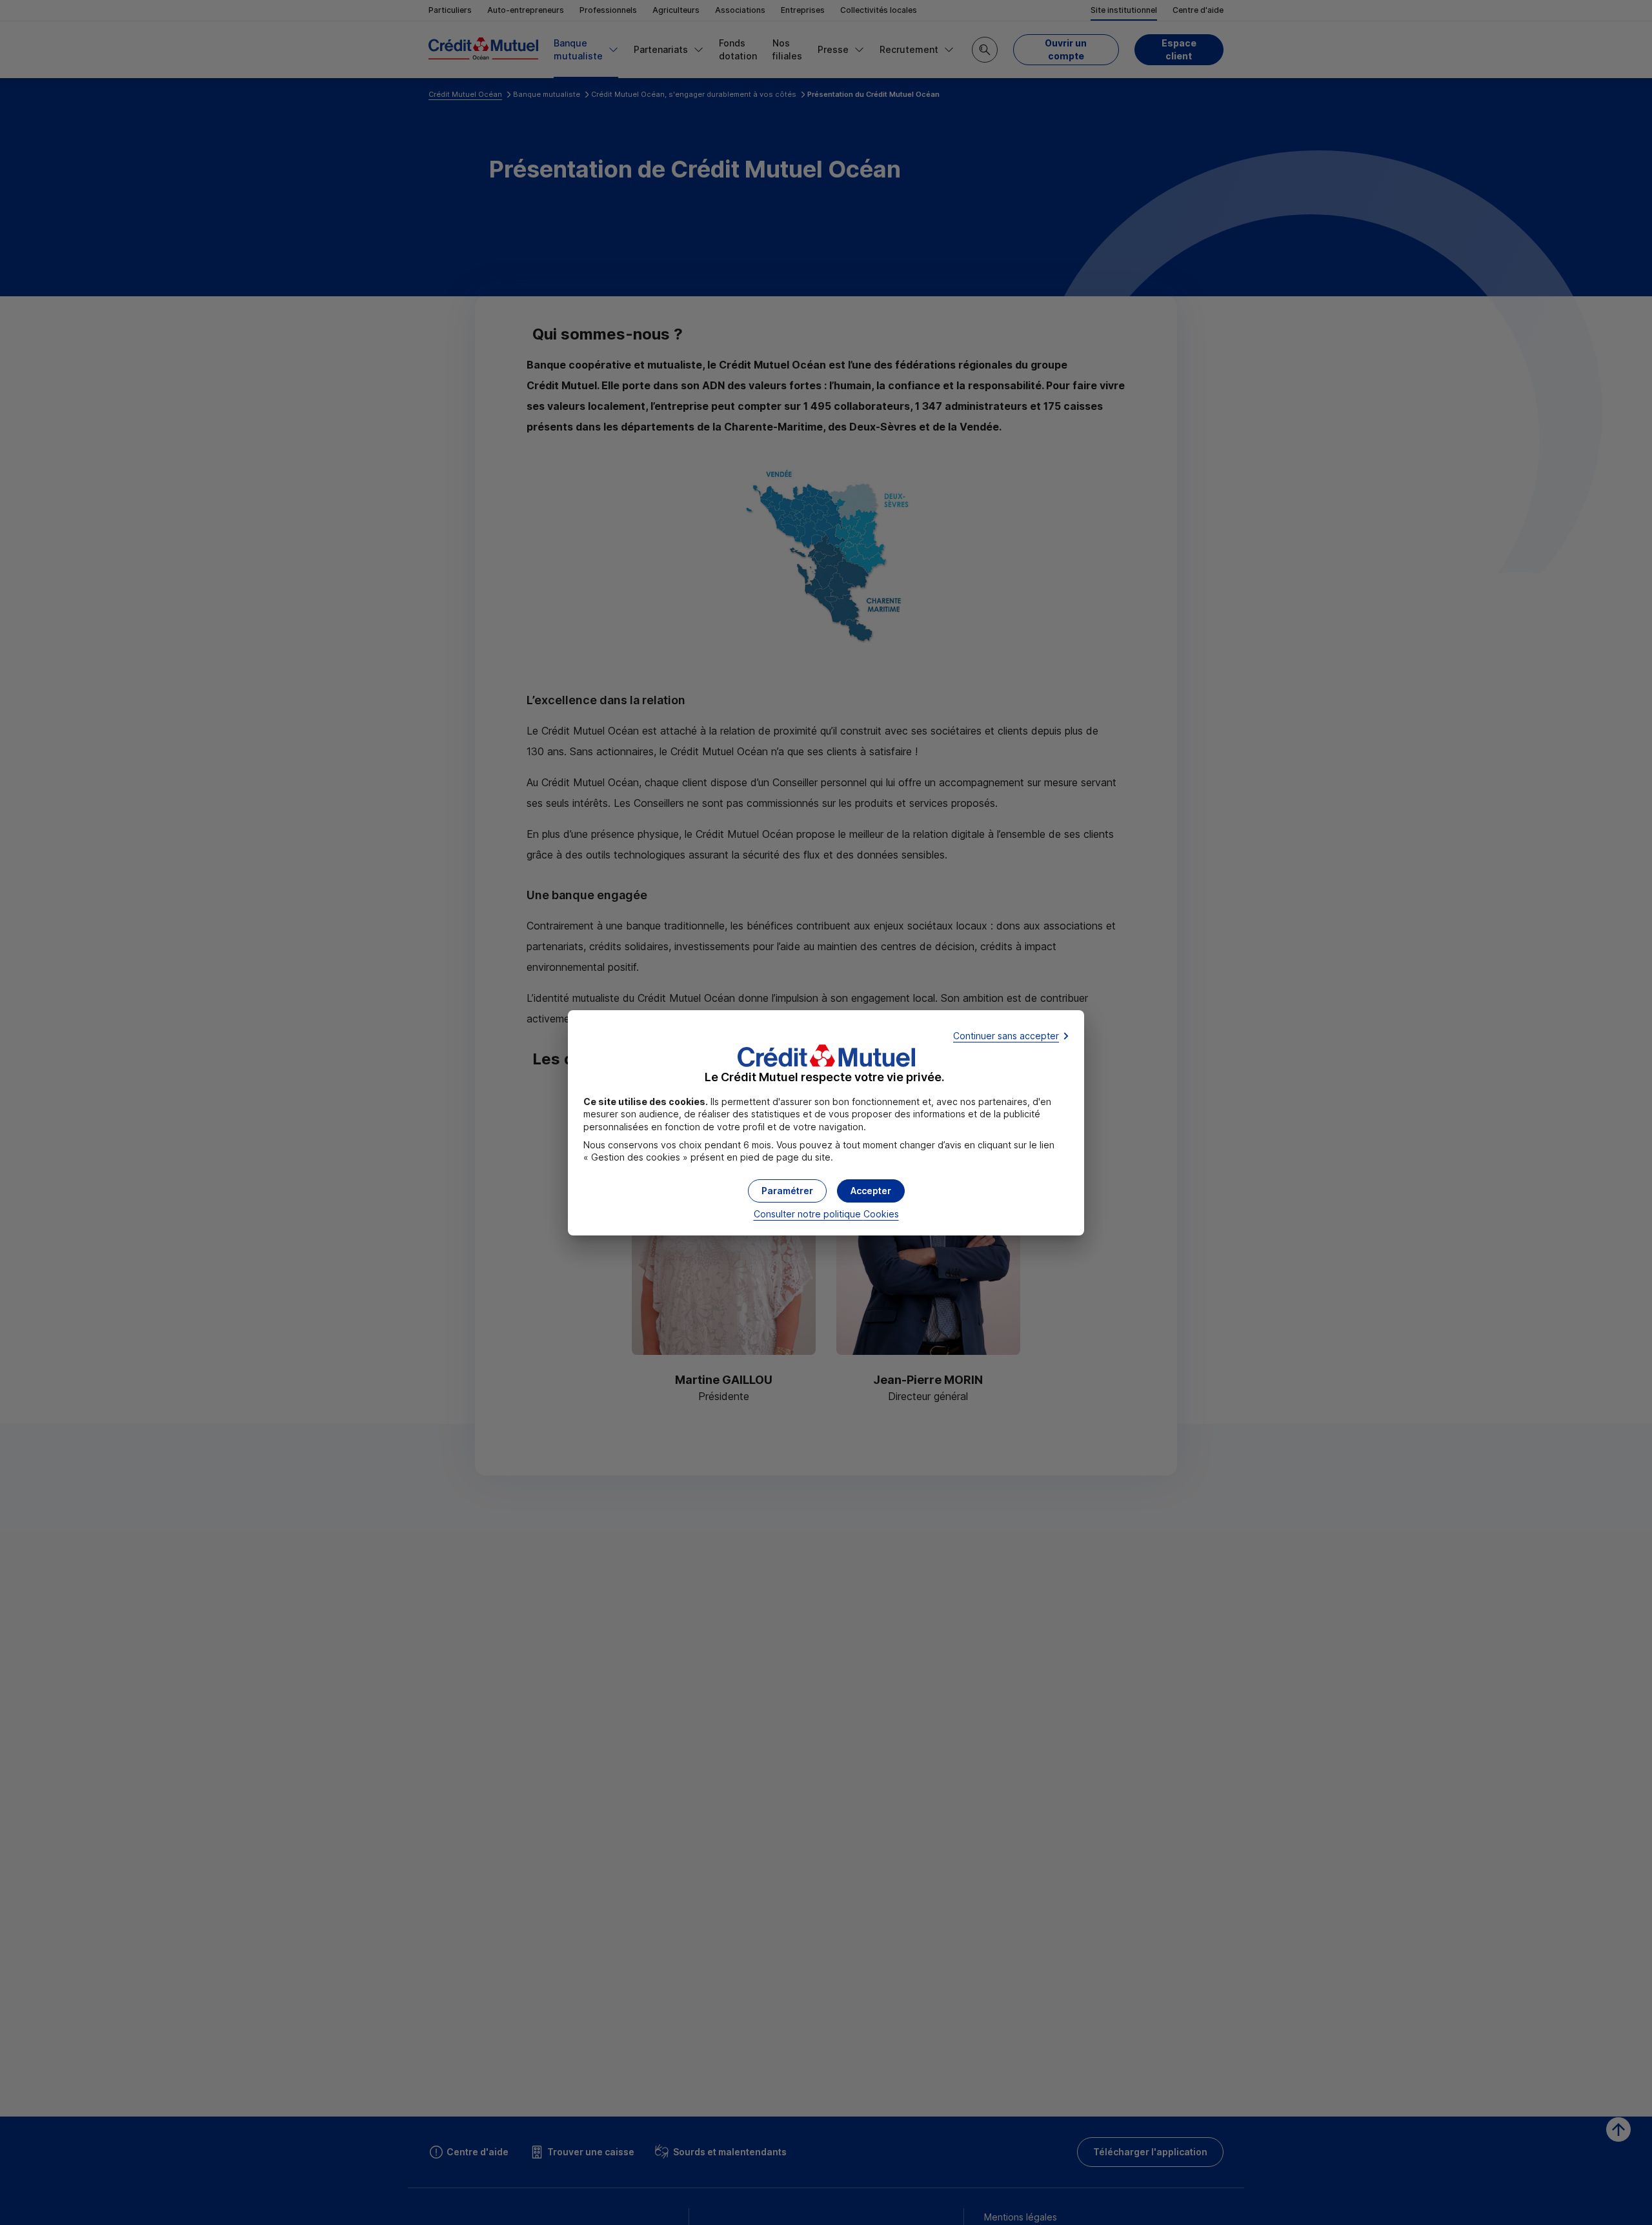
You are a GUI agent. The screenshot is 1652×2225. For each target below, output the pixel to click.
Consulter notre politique (826, 1214)
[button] (871, 1191)
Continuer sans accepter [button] (1006, 1036)
